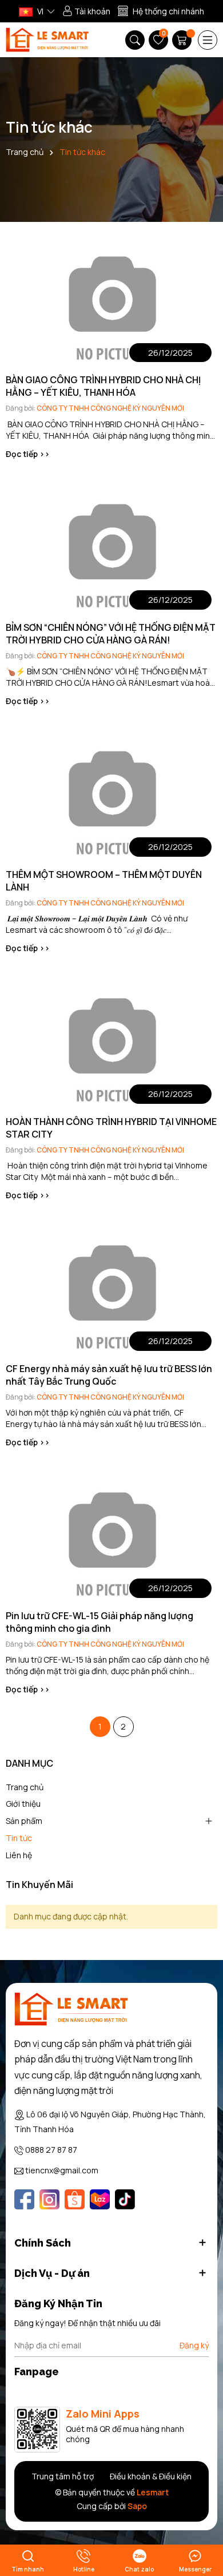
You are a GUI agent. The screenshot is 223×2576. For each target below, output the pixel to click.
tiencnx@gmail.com (62, 2170)
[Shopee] (75, 2199)
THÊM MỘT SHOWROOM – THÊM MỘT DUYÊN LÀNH (104, 881)
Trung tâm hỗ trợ (63, 2476)
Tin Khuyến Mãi (39, 1885)
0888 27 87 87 (51, 2150)
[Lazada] (100, 2199)
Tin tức (19, 1838)
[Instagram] (49, 2199)
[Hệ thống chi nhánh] (161, 11)
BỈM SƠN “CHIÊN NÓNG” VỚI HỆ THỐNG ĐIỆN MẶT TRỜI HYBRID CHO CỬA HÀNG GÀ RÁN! (111, 634)
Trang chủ (25, 1787)
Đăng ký (194, 2345)
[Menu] (208, 40)
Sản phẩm (24, 1821)
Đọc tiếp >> (28, 454)
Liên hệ (19, 1855)
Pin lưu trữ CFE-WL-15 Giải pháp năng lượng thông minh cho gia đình (99, 1622)
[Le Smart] (71, 2009)
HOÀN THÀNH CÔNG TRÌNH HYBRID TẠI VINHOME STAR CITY (111, 1128)
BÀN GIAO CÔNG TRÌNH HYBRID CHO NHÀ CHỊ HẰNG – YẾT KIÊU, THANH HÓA (103, 386)
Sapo (137, 2506)
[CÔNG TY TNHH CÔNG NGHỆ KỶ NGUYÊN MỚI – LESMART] (47, 40)
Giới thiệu (23, 1804)
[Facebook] (24, 2199)
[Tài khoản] (86, 11)
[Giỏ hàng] (183, 40)
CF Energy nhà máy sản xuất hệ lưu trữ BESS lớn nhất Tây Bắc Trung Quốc (109, 1375)
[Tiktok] (125, 2199)
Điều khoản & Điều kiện (151, 2476)
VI (39, 11)
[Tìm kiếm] (135, 40)
